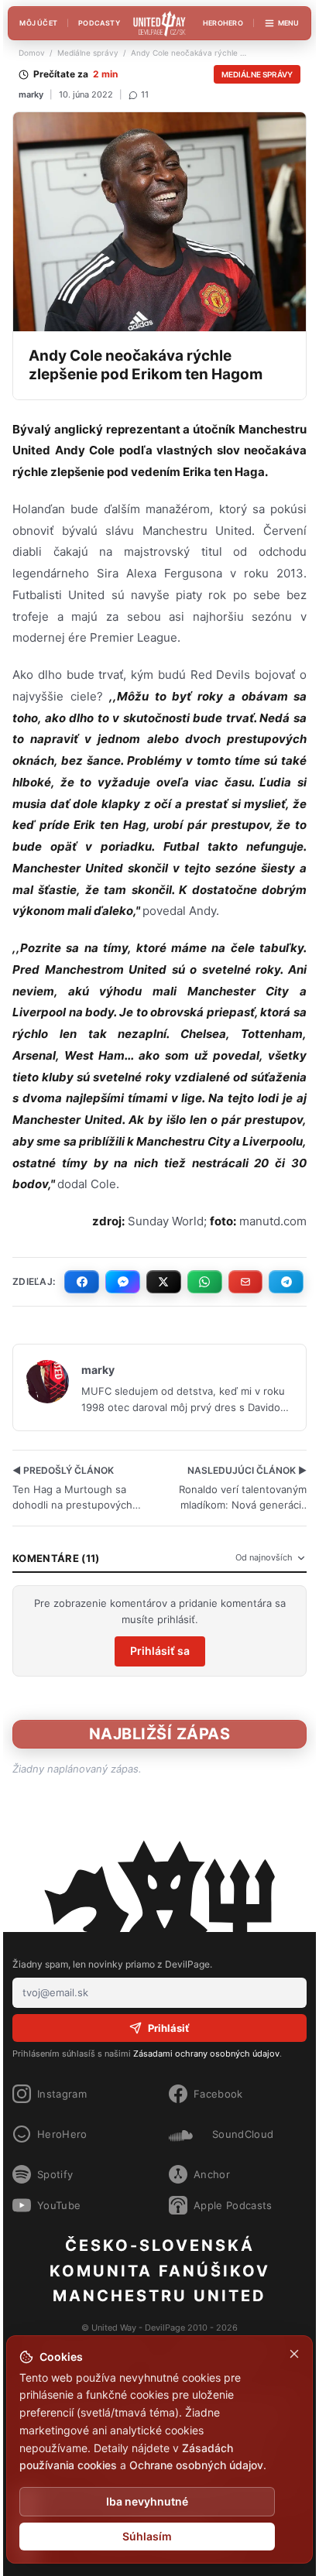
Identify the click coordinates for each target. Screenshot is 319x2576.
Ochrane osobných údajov (196, 2465)
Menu (289, 23)
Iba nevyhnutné (147, 2501)
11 (145, 94)
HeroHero (223, 23)
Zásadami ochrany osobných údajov (206, 2054)
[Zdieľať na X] (164, 1282)
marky (31, 94)
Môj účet (38, 23)
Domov (32, 53)
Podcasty (99, 23)
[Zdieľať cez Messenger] (123, 1282)
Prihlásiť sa (160, 1651)
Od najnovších (264, 1557)
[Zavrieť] (294, 2354)
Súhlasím (147, 2536)
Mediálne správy (88, 53)
